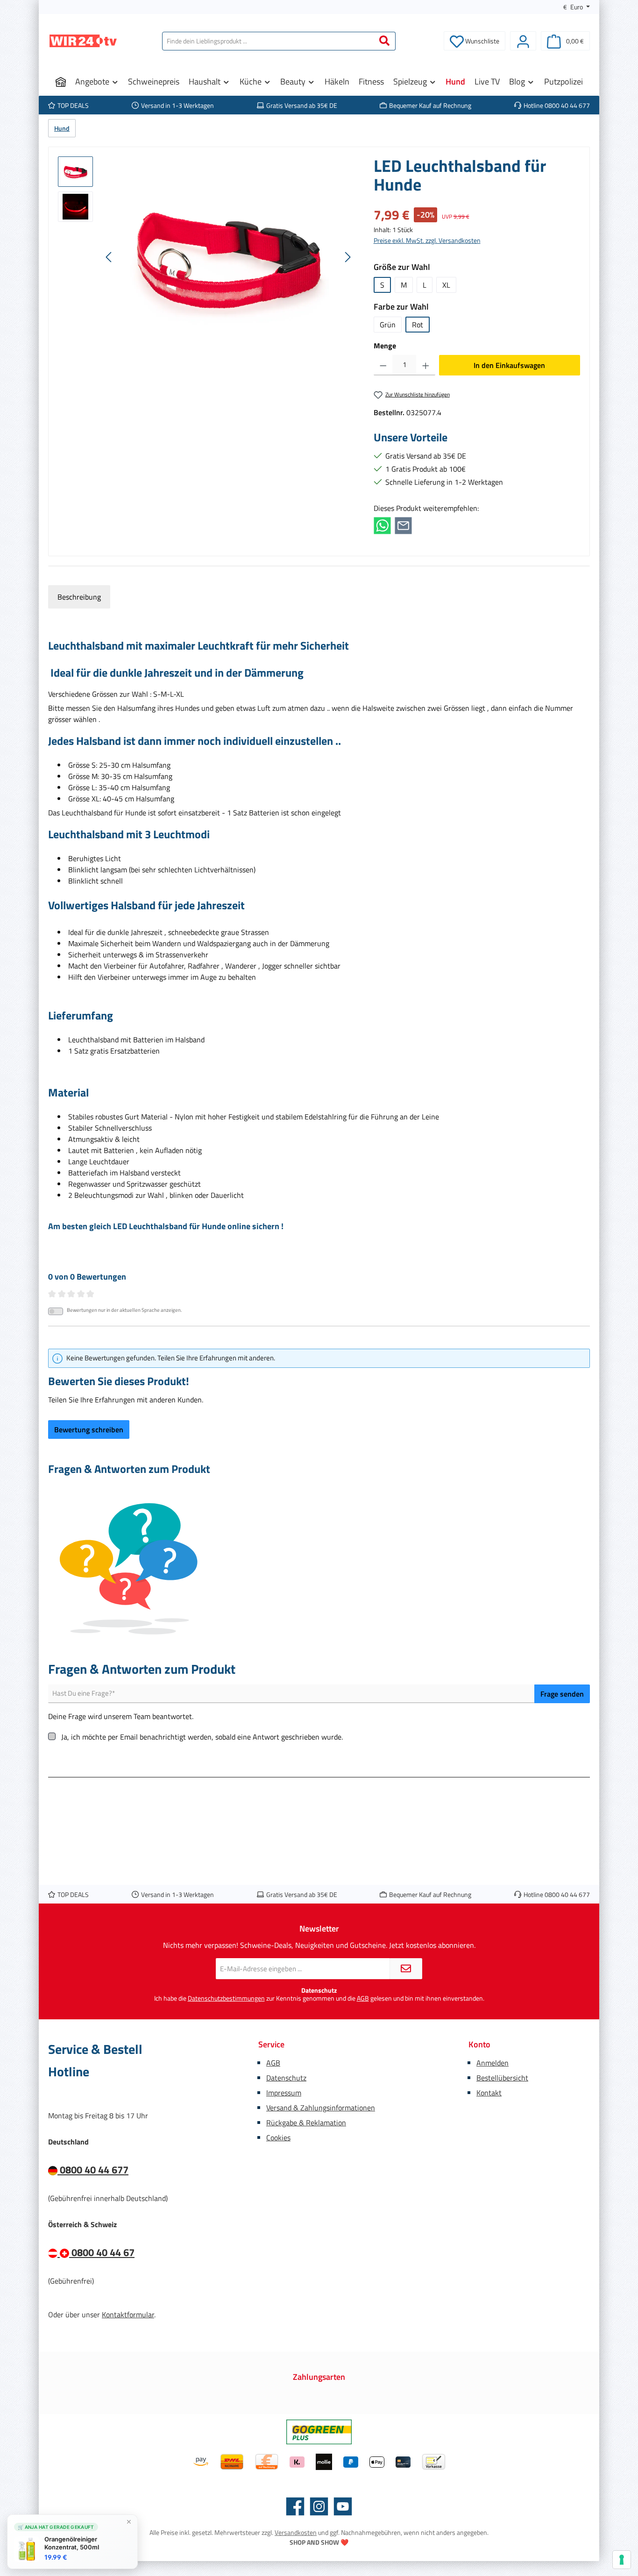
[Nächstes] (347, 257)
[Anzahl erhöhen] (426, 365)
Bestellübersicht (502, 2078)
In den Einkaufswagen (509, 365)
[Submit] (406, 1969)
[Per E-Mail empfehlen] (403, 525)
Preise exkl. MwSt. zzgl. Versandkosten (427, 240)
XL (446, 285)
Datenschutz (286, 2078)
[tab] (79, 597)
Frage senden (562, 1694)
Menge (385, 346)
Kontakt (489, 2093)
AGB (363, 1998)
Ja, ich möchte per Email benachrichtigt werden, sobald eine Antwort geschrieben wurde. (202, 1737)
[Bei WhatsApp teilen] (382, 525)
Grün (388, 325)
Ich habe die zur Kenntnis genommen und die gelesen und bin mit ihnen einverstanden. (319, 1999)
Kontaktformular (128, 2314)
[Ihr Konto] (523, 41)
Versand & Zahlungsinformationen (321, 2108)
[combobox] (268, 41)
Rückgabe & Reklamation (306, 2123)
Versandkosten (296, 2532)
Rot (418, 325)
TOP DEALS (73, 105)
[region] (206, 257)
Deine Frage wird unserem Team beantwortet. (121, 1716)
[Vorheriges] (109, 257)
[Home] (61, 82)
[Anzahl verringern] (383, 365)
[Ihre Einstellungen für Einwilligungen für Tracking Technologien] (622, 2560)
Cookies (278, 2137)
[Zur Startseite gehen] (83, 41)
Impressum (284, 2093)
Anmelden (493, 2063)
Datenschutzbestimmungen (226, 1998)
